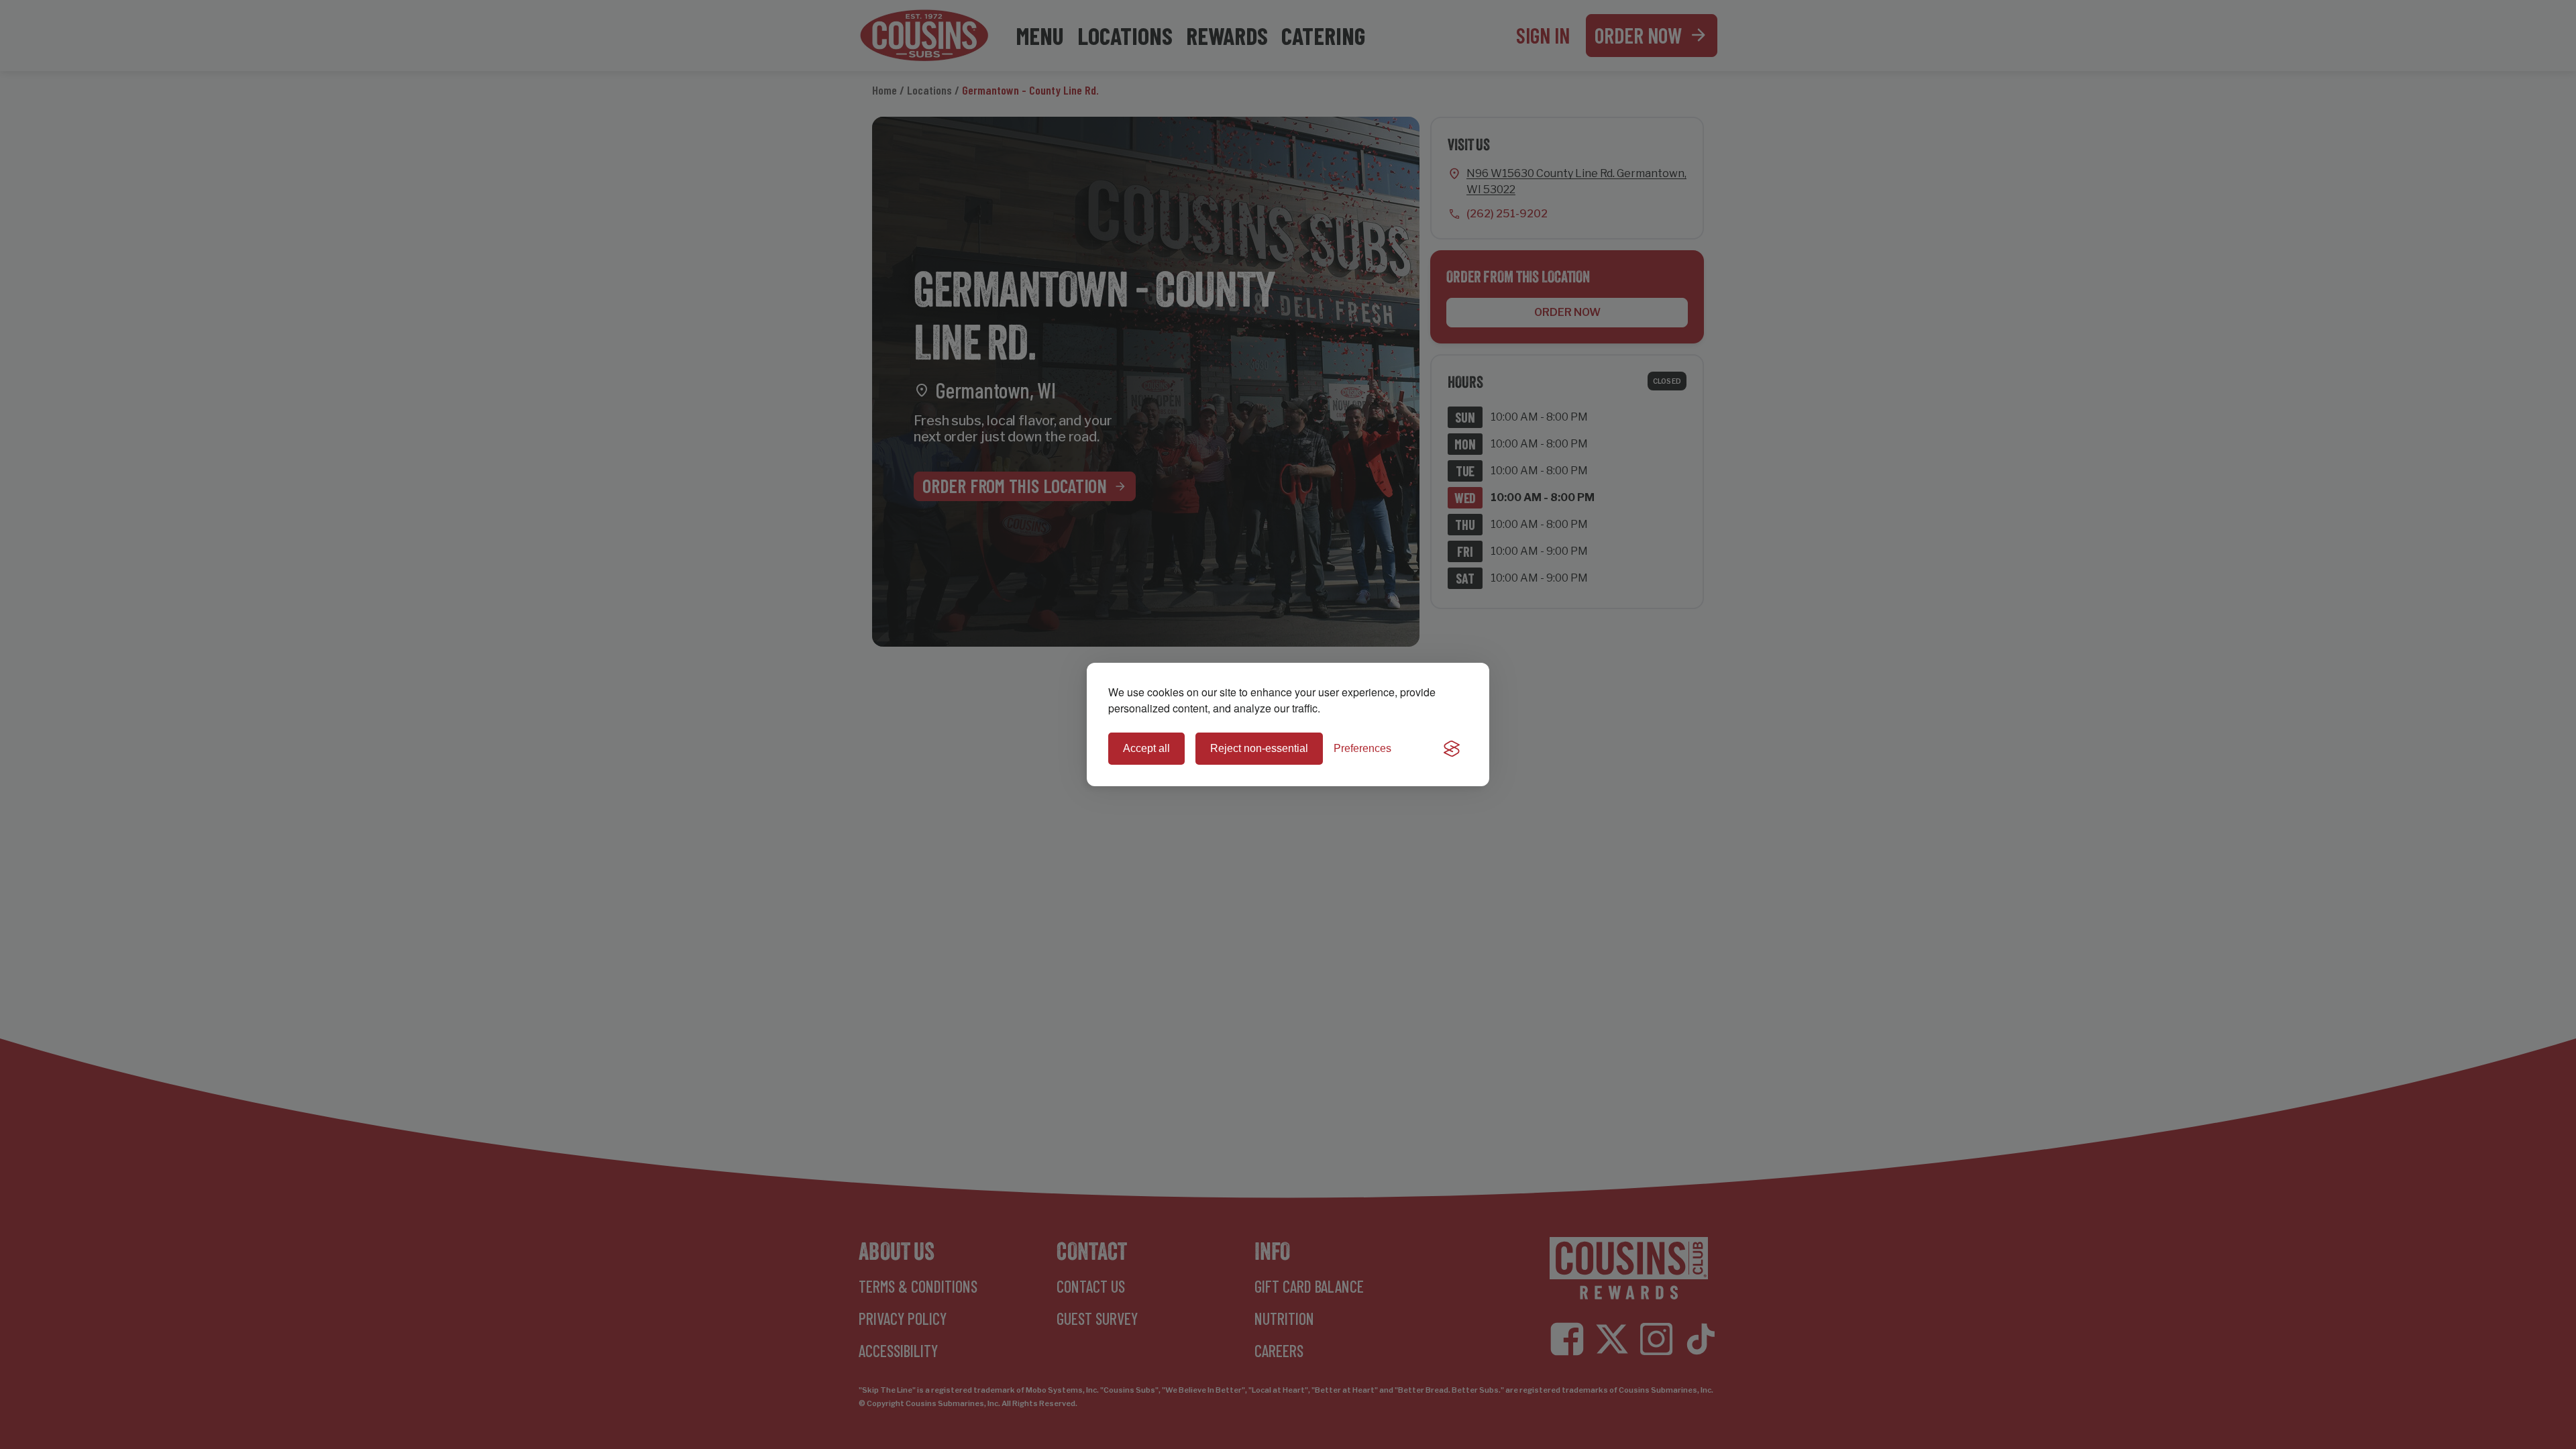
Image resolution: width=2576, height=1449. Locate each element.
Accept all (1146, 748)
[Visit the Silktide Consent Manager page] (1452, 749)
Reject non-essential (1259, 748)
